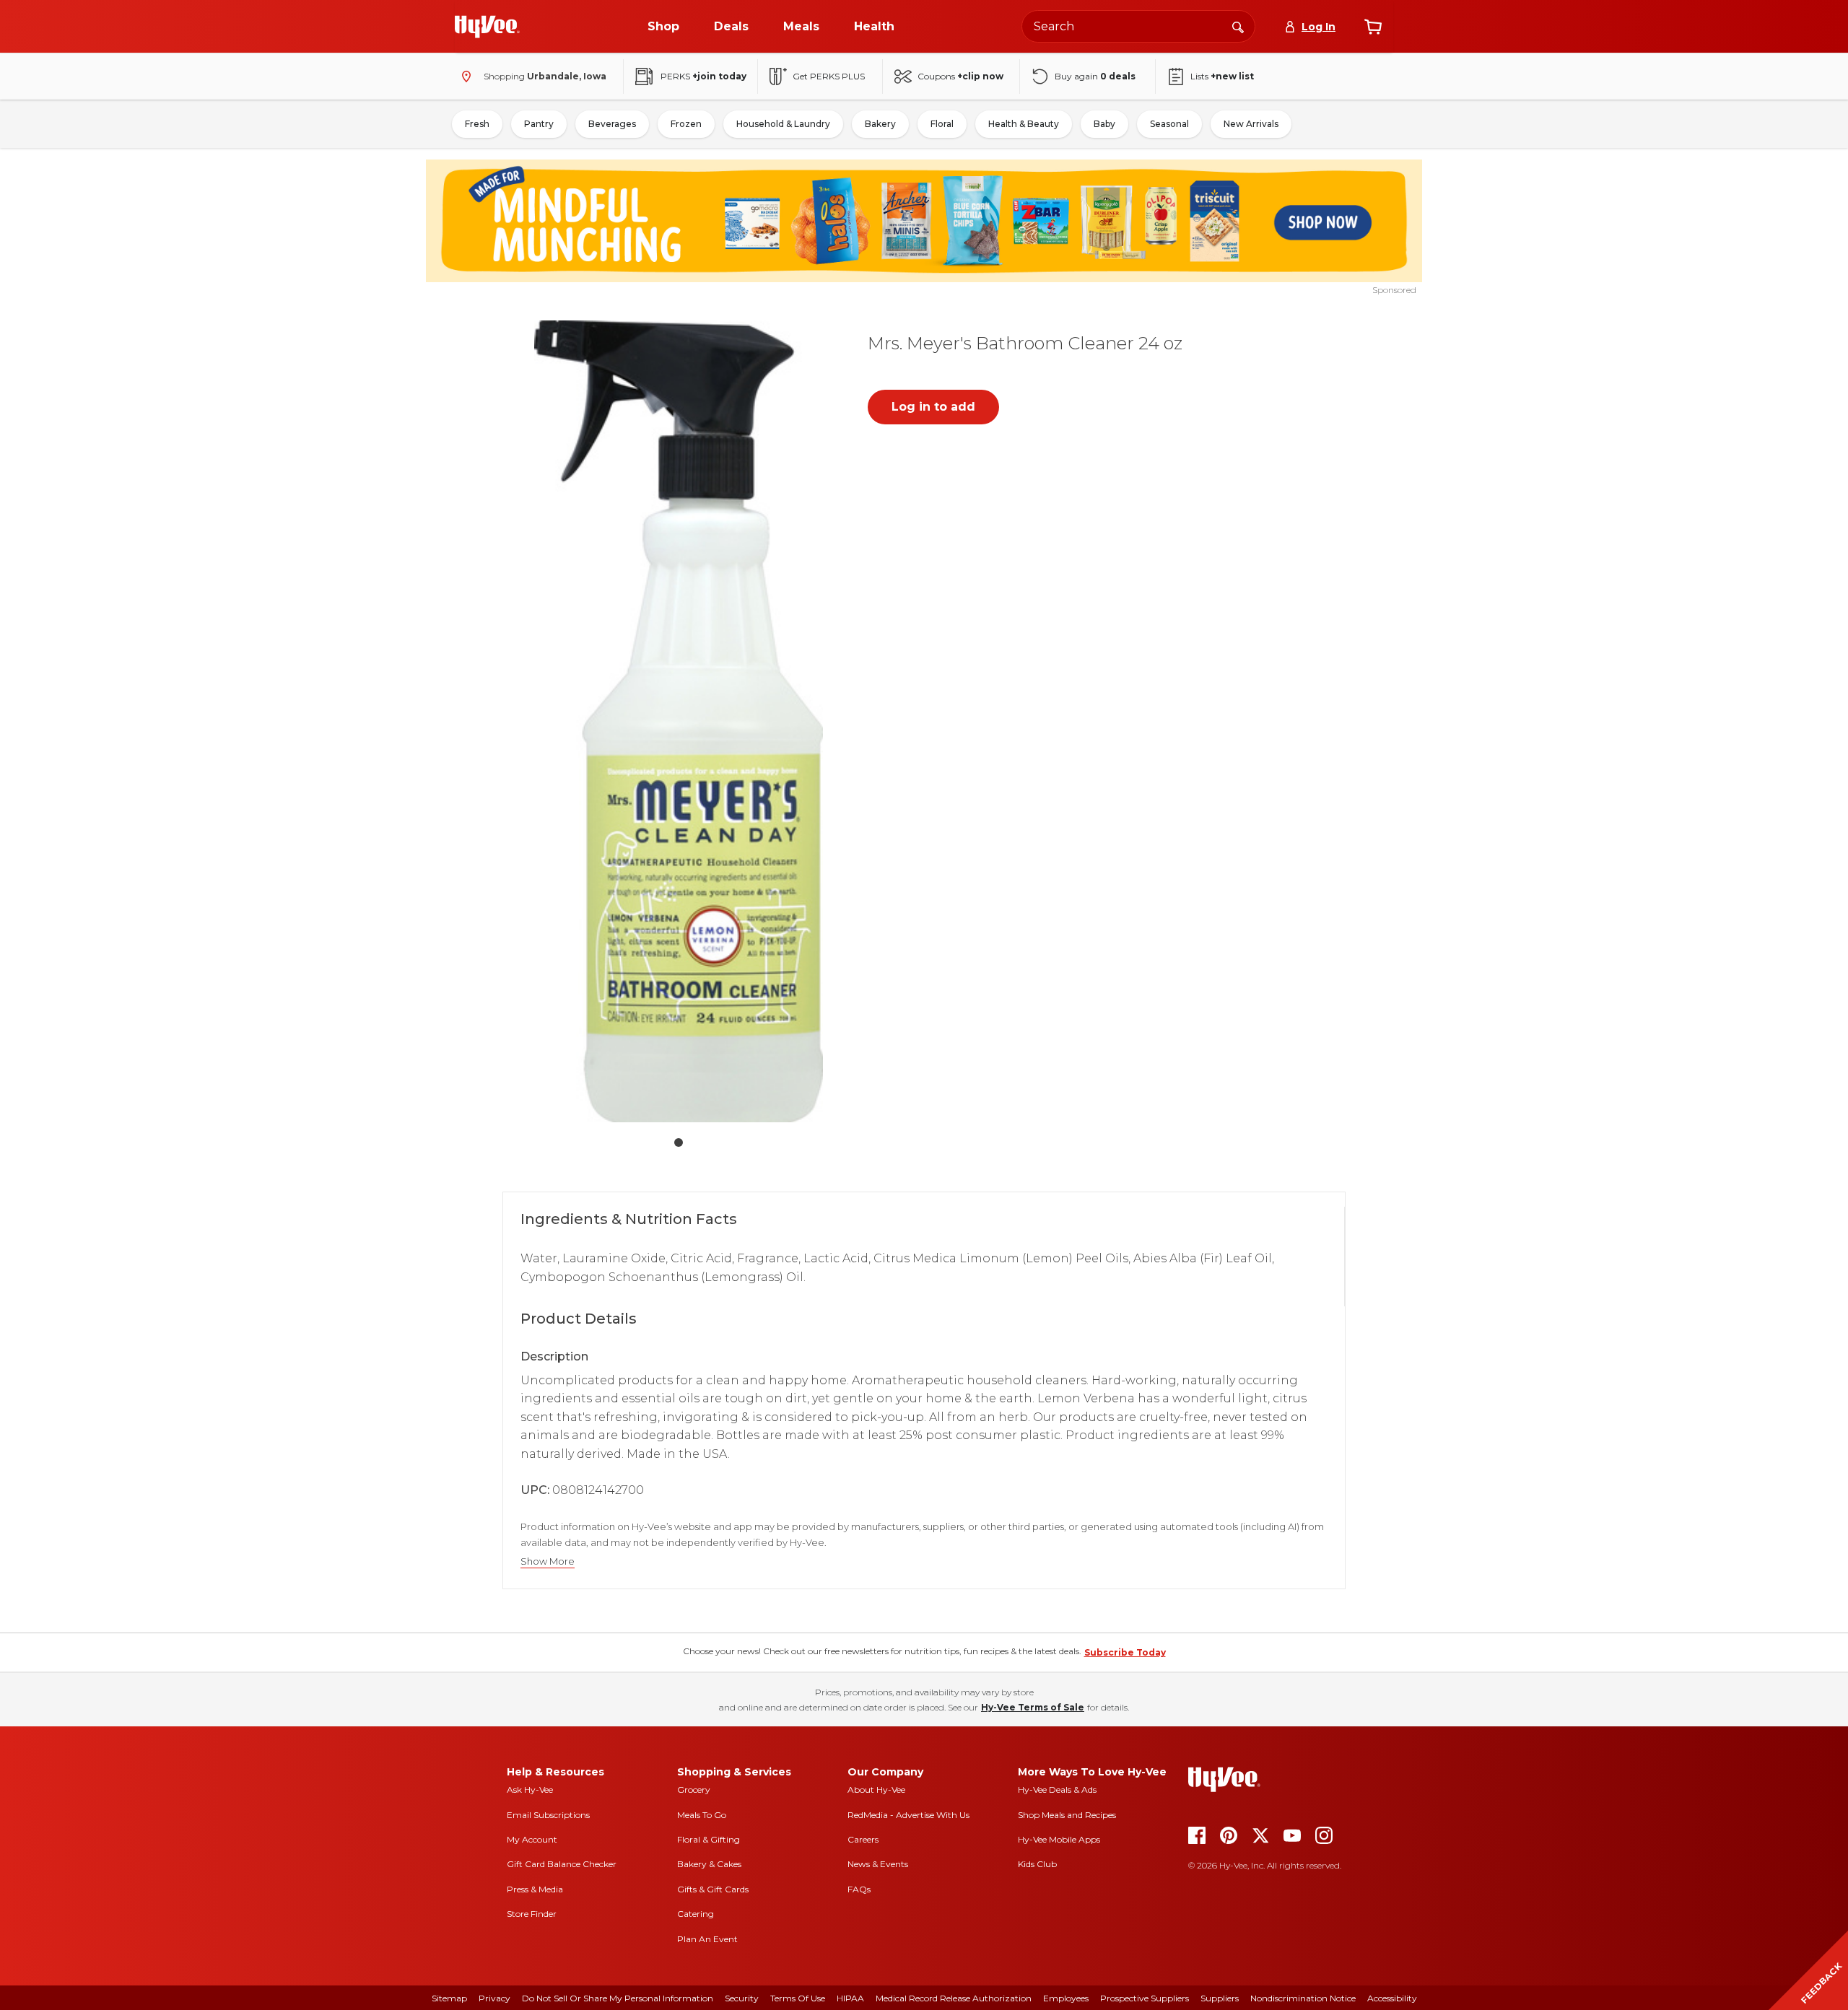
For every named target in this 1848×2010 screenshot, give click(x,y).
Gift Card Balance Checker (562, 1864)
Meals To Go (702, 1815)
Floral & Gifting (709, 1839)
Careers (863, 1839)
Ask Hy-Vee (530, 1790)
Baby (1104, 124)
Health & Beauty (1024, 124)
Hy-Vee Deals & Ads (1057, 1790)
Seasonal (1169, 124)
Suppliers (1220, 1998)
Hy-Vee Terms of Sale (1033, 1707)
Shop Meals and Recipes (1067, 1815)
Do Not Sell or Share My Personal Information (618, 1998)
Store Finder (532, 1914)
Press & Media (535, 1889)
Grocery (694, 1790)
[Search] (1238, 26)
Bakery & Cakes (709, 1864)
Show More (548, 1561)
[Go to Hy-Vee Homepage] (487, 27)
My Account (532, 1839)
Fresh (477, 124)
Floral (942, 124)
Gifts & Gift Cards (713, 1889)
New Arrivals (1251, 124)
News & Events (878, 1864)
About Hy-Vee (876, 1790)
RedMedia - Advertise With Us (908, 1815)
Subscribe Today (1125, 1652)
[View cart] (1373, 27)
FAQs (859, 1889)
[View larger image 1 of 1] (679, 721)
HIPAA (850, 1998)
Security (742, 1998)
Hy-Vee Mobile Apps (1059, 1839)
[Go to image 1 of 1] (679, 1142)
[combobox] (1138, 26)
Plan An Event (707, 1939)
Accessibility (1392, 1998)
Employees (1066, 1998)
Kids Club (1037, 1864)
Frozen (686, 124)
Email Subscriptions (548, 1815)
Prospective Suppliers (1145, 1998)
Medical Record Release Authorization (954, 1998)
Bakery (880, 124)
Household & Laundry (783, 124)
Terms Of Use (798, 1998)
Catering (696, 1914)
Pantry (539, 124)
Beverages (612, 124)
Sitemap (449, 1998)
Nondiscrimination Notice (1303, 1998)
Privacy (494, 1998)
